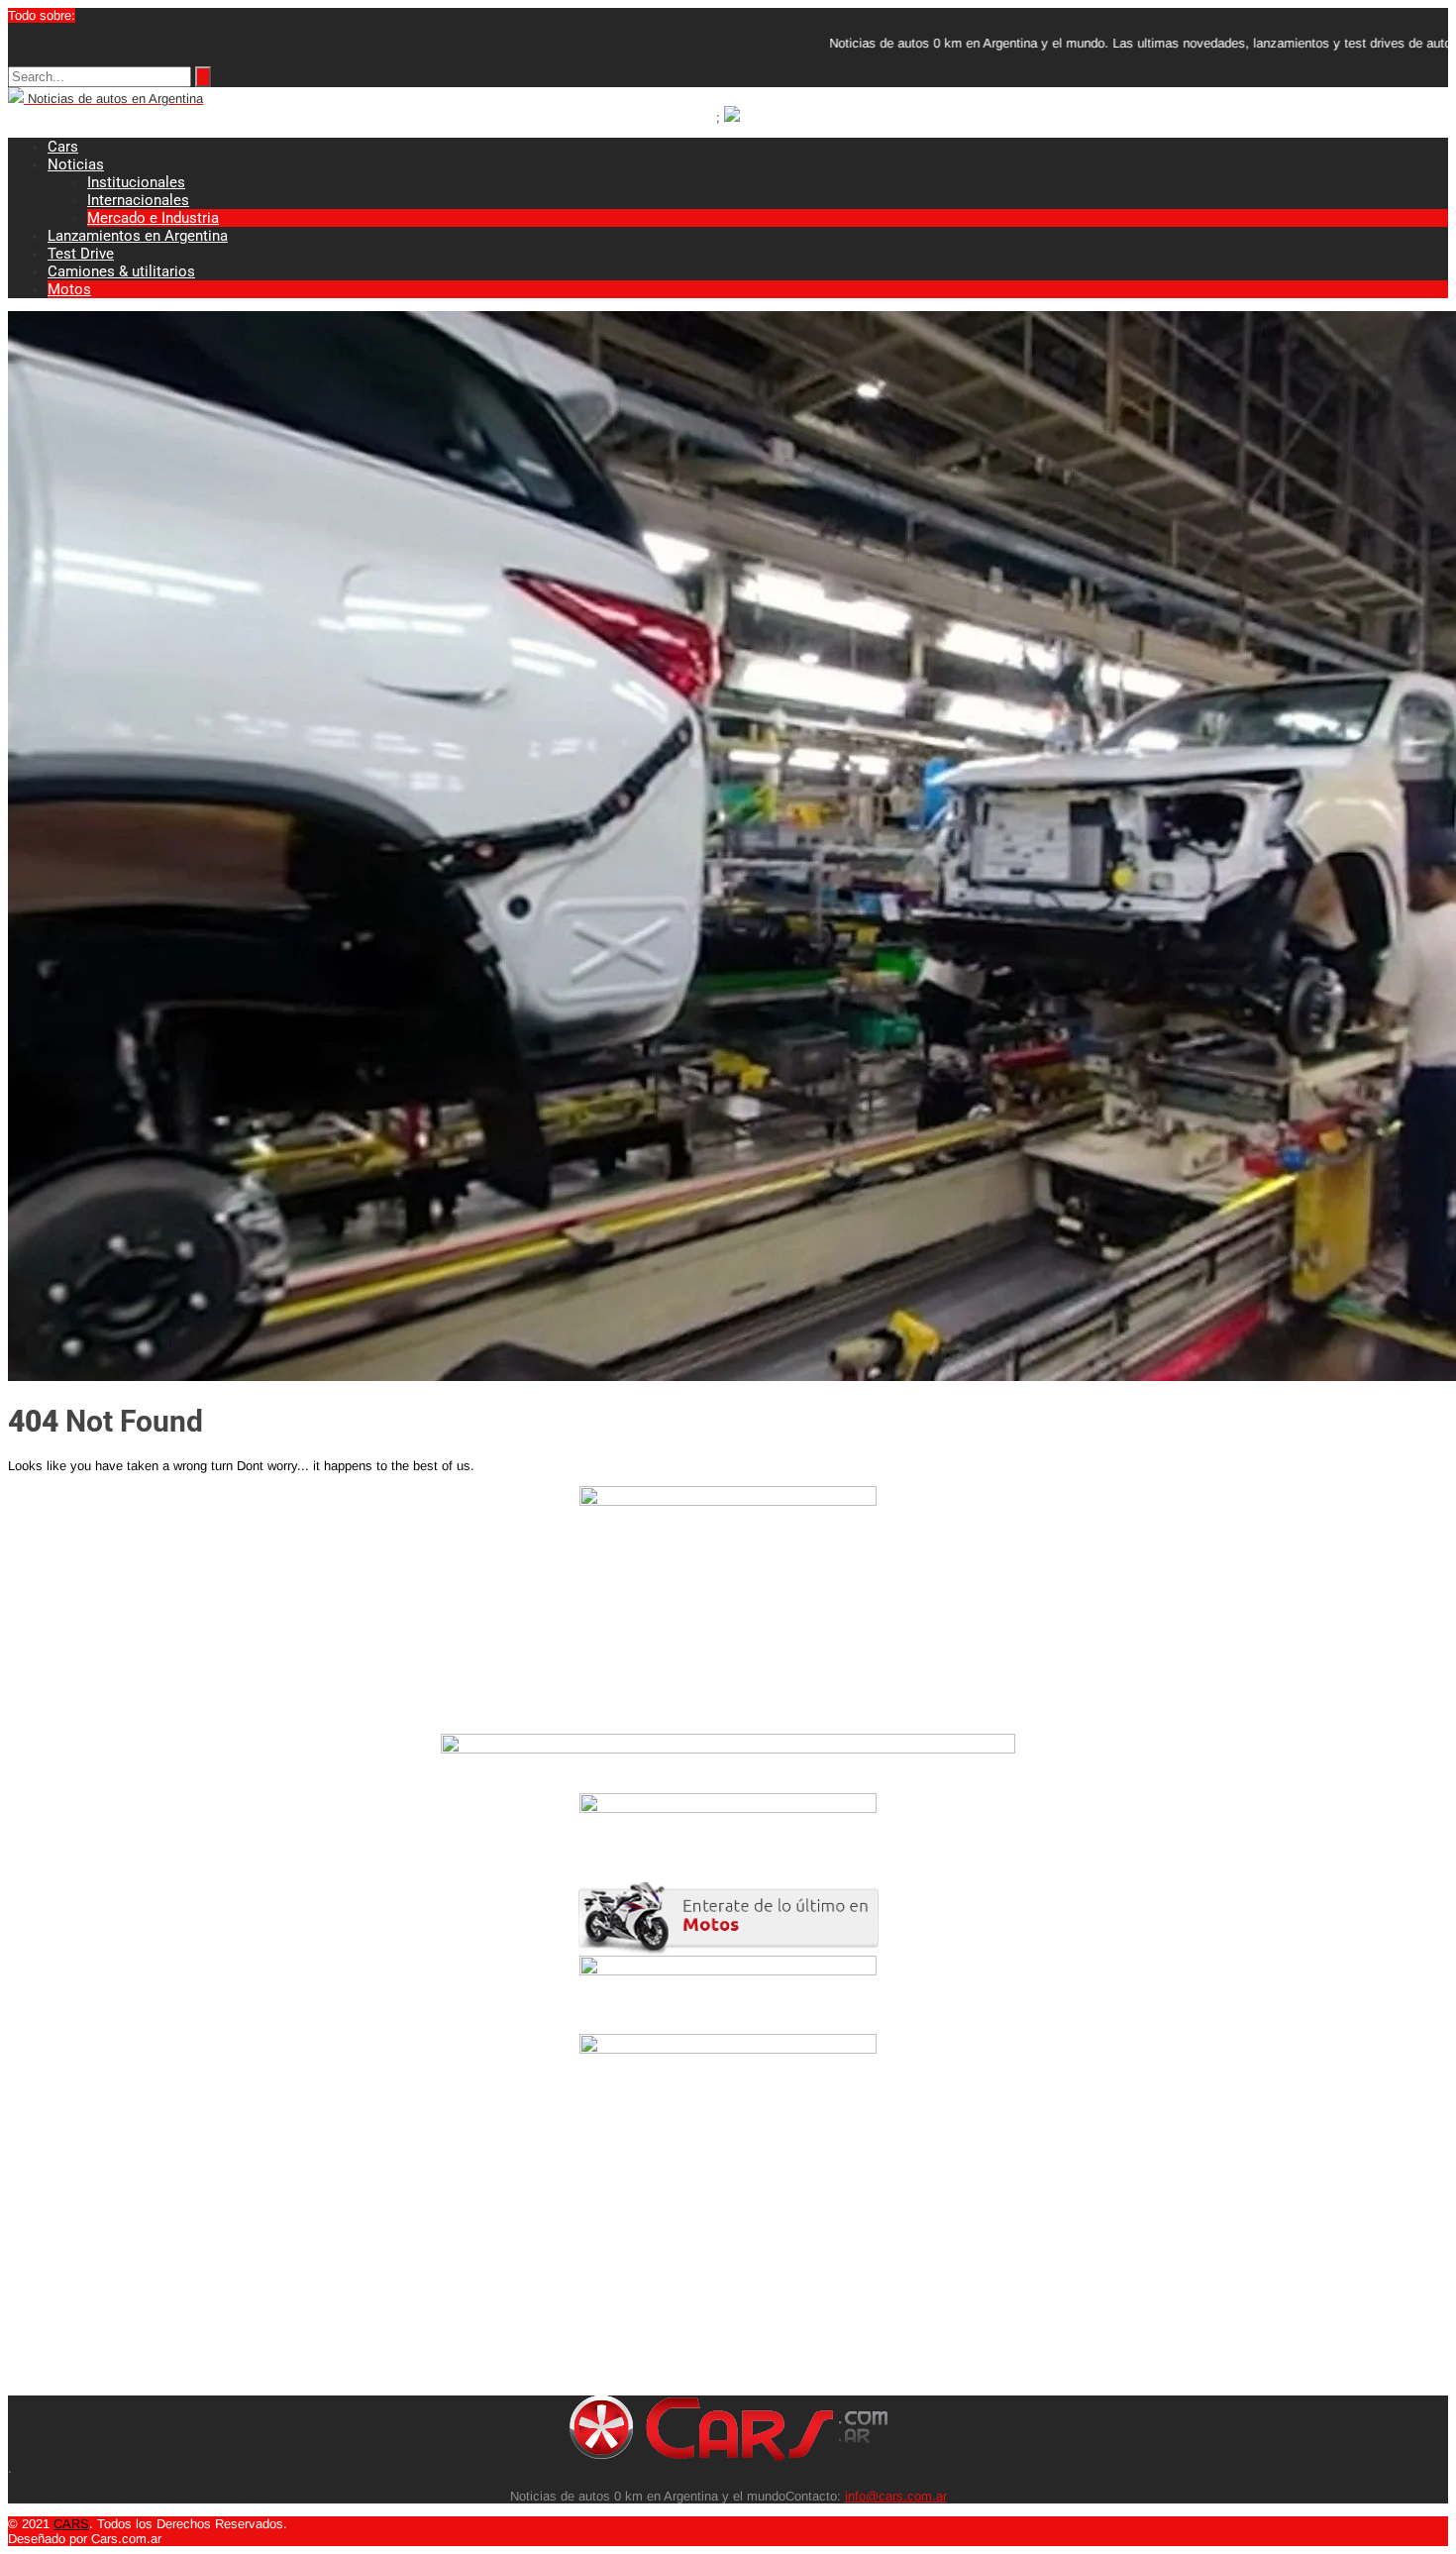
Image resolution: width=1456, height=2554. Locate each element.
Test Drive (81, 254)
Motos (69, 289)
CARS (71, 2524)
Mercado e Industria (153, 218)
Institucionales (136, 182)
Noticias (76, 164)
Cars (63, 147)
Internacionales (138, 200)
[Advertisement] (602, 2257)
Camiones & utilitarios (121, 271)
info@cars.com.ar (896, 2496)
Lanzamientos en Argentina (138, 236)
